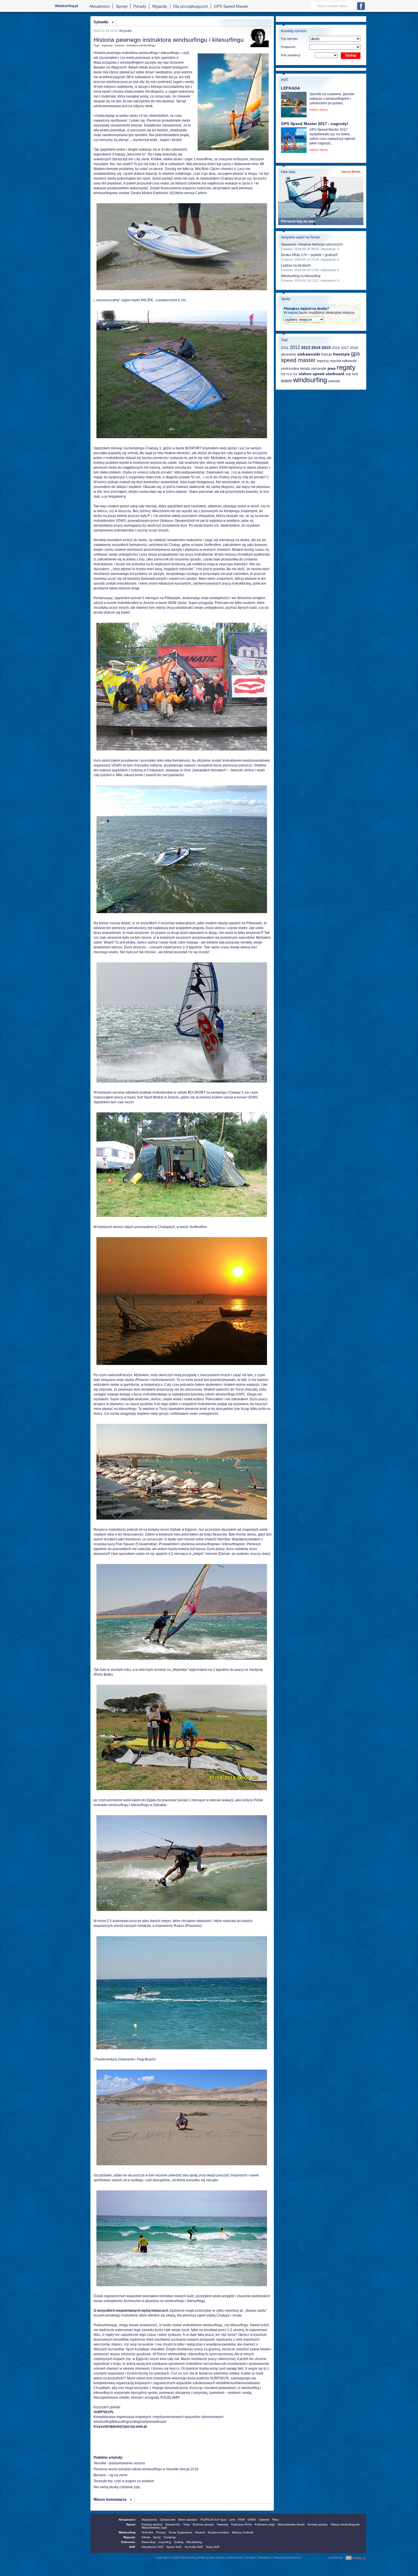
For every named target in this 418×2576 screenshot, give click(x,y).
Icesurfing (165, 2542)
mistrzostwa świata (295, 369)
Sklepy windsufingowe (345, 2524)
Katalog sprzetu (152, 2524)
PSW (241, 2520)
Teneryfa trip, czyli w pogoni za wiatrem (124, 2481)
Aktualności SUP (153, 2547)
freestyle (341, 354)
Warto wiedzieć (188, 2520)
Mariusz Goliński (243, 2532)
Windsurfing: (127, 2532)
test (355, 374)
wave (286, 381)
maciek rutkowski (343, 361)
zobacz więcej (318, 110)
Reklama (264, 2558)
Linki (232, 2520)
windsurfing (310, 380)
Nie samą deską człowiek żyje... (118, 2487)
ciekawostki (309, 354)
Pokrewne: (129, 2542)
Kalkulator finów (242, 2524)
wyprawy (107, 45)
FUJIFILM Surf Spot (213, 2520)
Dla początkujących (191, 6)
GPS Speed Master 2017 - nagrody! (315, 124)
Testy (187, 2524)
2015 (326, 348)
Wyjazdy (160, 6)
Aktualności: (127, 2520)
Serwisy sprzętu (318, 2524)
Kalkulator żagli (265, 2524)
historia (120, 45)
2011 (285, 348)
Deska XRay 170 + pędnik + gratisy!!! (309, 255)
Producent (288, 47)
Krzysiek (126, 31)
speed (318, 374)
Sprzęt (122, 6)
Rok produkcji (290, 55)
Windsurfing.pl (66, 6)
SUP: (133, 2547)
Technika (147, 2532)
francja (327, 354)
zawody (334, 381)
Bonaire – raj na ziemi (110, 2475)
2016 (336, 348)
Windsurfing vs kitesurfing (301, 276)
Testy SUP (213, 2547)
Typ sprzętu (289, 39)
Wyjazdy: (130, 2537)
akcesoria (288, 354)
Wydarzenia (149, 2520)
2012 (295, 347)
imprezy (323, 361)
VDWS (252, 2520)
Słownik (200, 2532)
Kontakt (250, 2558)
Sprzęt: (131, 2524)
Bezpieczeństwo (219, 2532)
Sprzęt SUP (174, 2547)
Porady (140, 6)
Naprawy (223, 2524)
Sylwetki (101, 22)
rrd (283, 374)
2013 (306, 348)
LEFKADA (290, 88)
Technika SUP (194, 2547)
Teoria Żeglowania (180, 2532)
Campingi (170, 2537)
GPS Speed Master (231, 6)
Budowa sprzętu (203, 2524)
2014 (316, 348)
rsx (295, 374)
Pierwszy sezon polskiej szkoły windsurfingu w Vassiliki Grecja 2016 (146, 2469)
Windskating (194, 2542)
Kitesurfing (149, 2542)
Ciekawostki (167, 2520)
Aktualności (100, 6)
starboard (335, 374)
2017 (345, 348)
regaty (346, 367)
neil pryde (319, 369)
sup (348, 374)
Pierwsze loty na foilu (298, 221)
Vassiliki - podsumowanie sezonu (119, 2463)
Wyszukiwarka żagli (154, 2528)
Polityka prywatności (287, 2558)
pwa (332, 368)
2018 (354, 348)
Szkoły (146, 2537)
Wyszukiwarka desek (291, 2524)
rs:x (289, 374)
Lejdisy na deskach (296, 265)
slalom (305, 374)
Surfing (179, 2542)
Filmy (275, 2520)
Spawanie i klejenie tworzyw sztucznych (312, 244)
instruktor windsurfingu (141, 45)
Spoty (157, 2537)
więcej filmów (351, 172)
